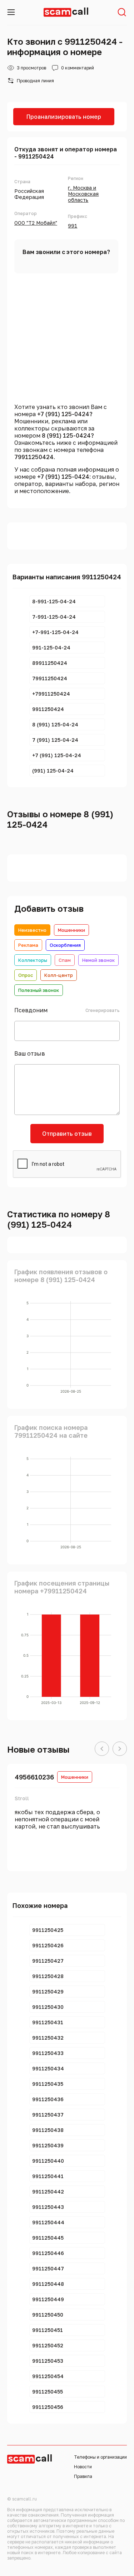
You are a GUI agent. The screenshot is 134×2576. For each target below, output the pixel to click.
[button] (102, 1749)
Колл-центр (59, 975)
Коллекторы (33, 960)
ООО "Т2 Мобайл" (36, 223)
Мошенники (71, 930)
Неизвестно (32, 930)
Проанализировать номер (64, 117)
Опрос (26, 975)
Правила (83, 2476)
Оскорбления (65, 945)
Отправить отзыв (67, 1134)
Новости (83, 2467)
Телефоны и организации (100, 2457)
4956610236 (34, 1777)
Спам (65, 960)
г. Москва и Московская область (83, 194)
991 (73, 226)
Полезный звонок (39, 990)
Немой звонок (98, 960)
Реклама (28, 945)
